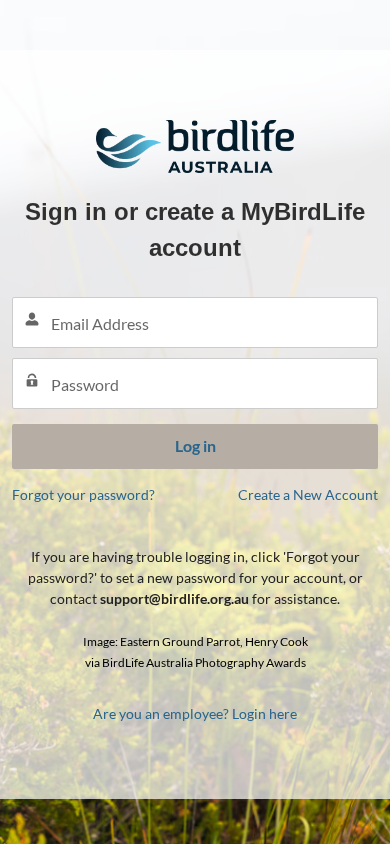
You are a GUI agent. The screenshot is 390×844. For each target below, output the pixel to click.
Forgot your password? (83, 494)
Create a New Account (308, 494)
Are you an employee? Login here (195, 713)
